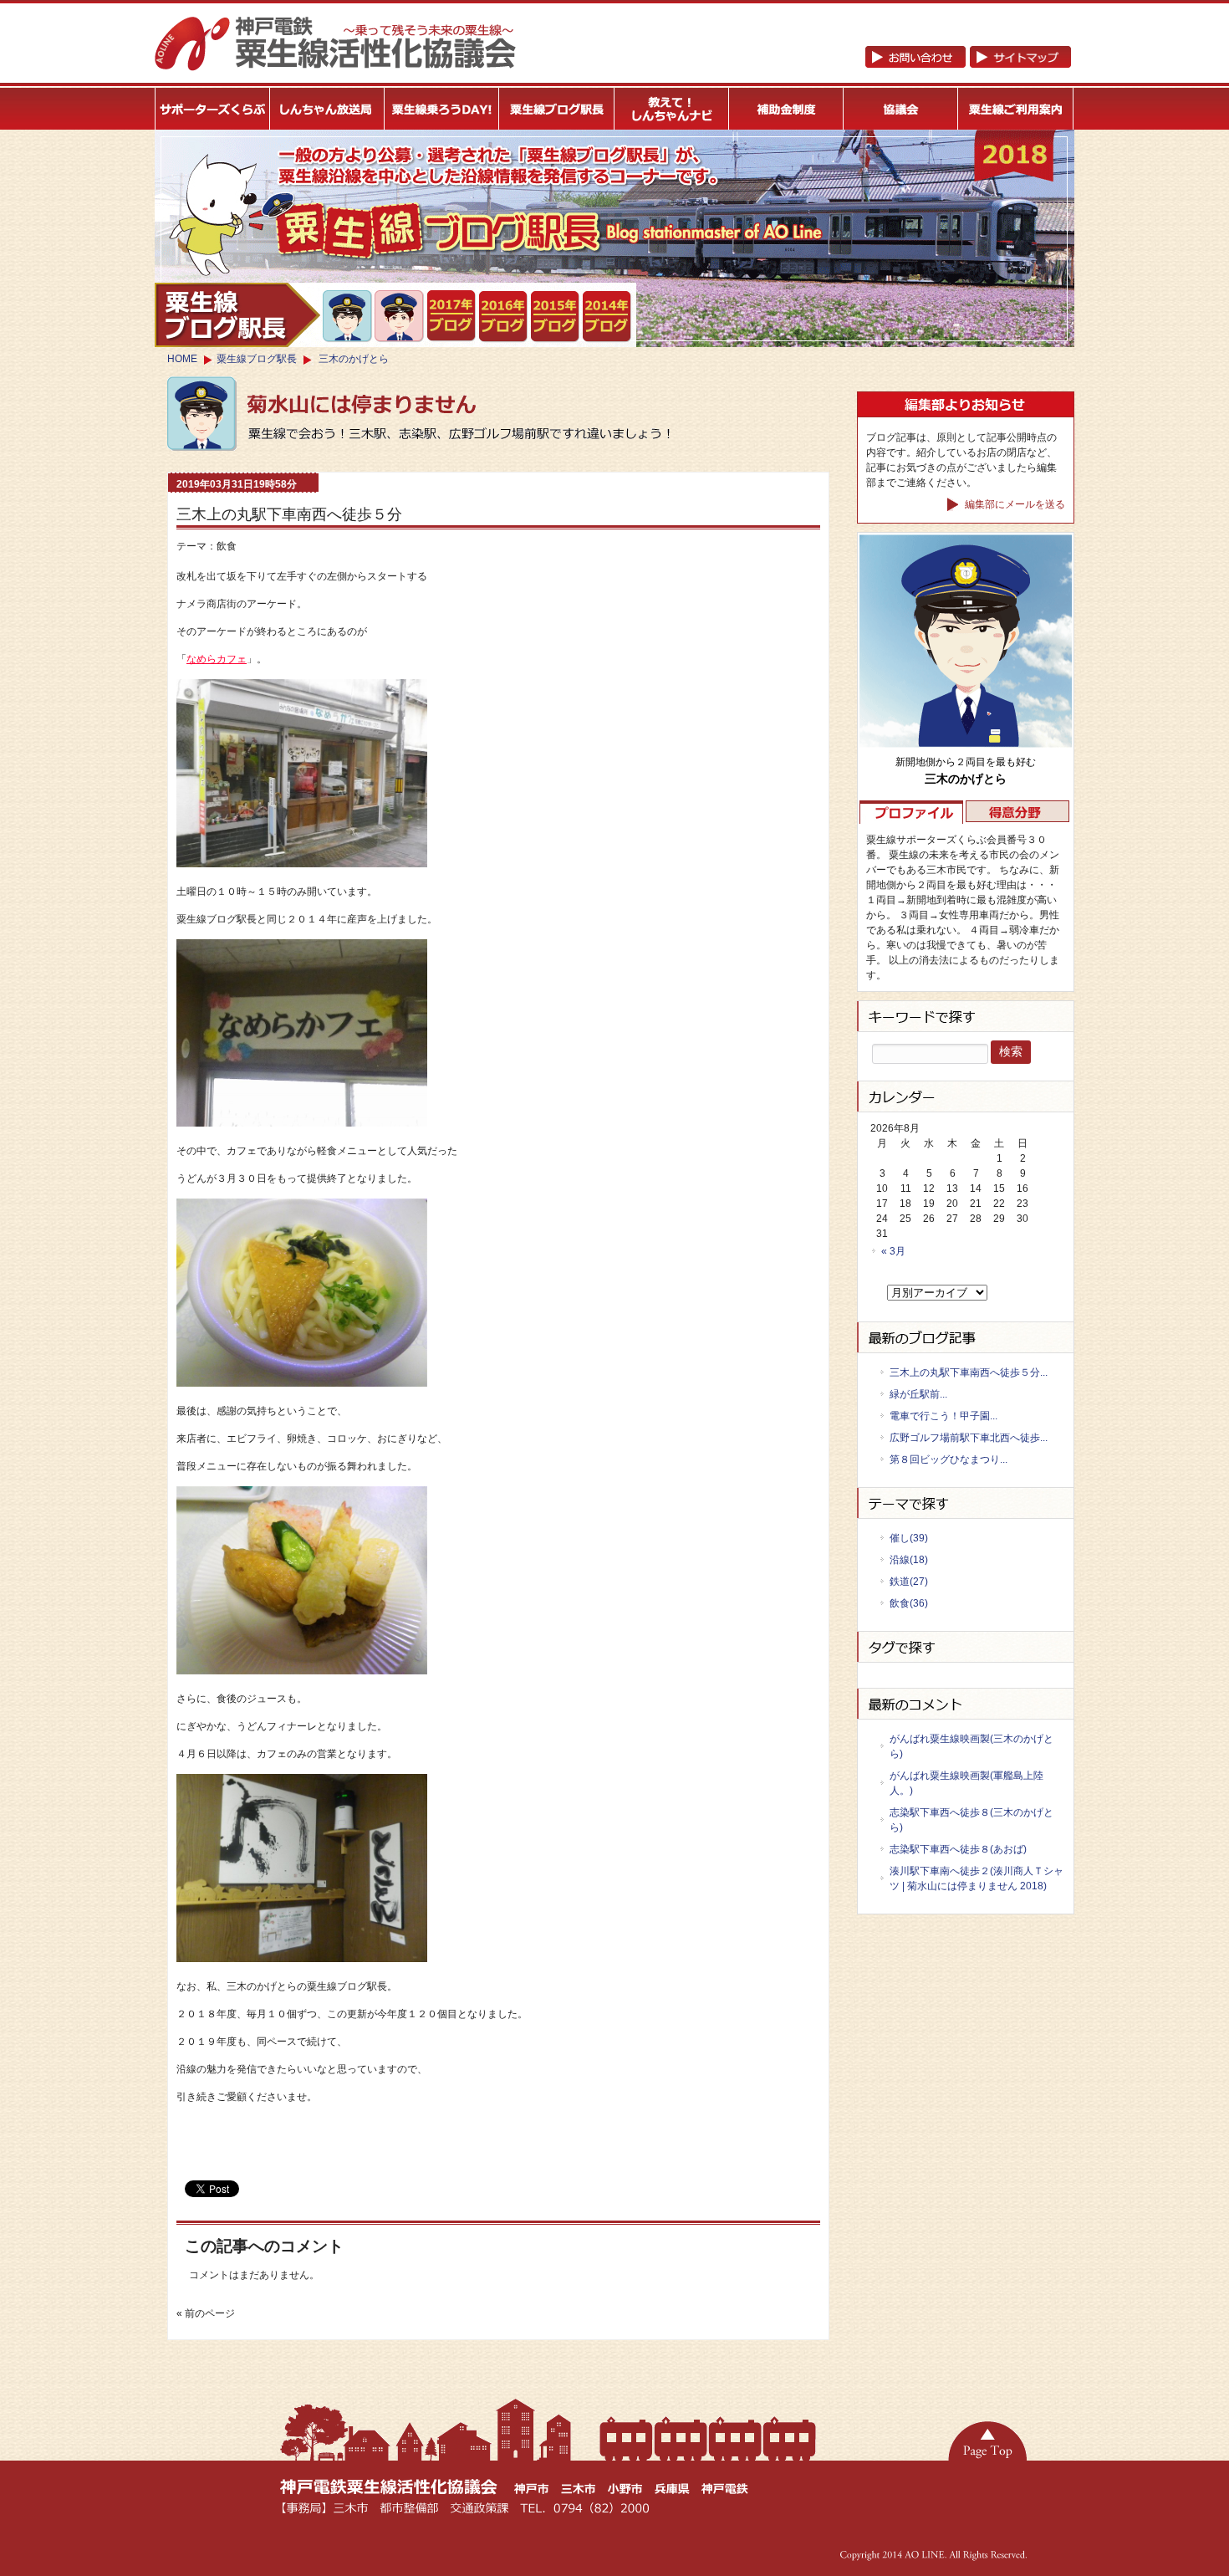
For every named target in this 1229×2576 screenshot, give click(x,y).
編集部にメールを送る (1014, 504)
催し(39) (909, 1538)
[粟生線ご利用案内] (1016, 109)
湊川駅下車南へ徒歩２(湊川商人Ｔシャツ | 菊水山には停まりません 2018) (977, 1878)
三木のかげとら (354, 359)
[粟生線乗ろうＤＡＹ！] (442, 109)
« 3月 (893, 1251)
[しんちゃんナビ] (672, 109)
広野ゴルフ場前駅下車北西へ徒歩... (969, 1438)
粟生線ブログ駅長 (257, 359)
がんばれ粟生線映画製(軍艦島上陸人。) (966, 1783)
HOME (182, 359)
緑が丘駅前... (918, 1394)
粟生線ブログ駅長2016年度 (504, 317)
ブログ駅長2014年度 (607, 317)
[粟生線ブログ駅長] (557, 109)
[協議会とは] (901, 109)
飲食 (227, 546)
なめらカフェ (217, 659)
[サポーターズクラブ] (212, 109)
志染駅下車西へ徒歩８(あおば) (958, 1849)
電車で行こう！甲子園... (943, 1416)
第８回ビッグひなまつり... (949, 1459)
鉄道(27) (909, 1582)
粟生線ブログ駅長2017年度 (452, 316)
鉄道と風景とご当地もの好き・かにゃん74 (400, 316)
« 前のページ (206, 2313)
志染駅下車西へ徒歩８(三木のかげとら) (971, 1820)
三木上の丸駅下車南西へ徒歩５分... (969, 1372)
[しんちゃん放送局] (327, 109)
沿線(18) (909, 1560)
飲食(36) (909, 1603)
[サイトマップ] (968, 64)
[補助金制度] (786, 109)
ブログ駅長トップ (237, 315)
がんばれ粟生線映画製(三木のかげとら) (971, 1746)
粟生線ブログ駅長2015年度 (556, 317)
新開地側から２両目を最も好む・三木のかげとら (348, 316)
